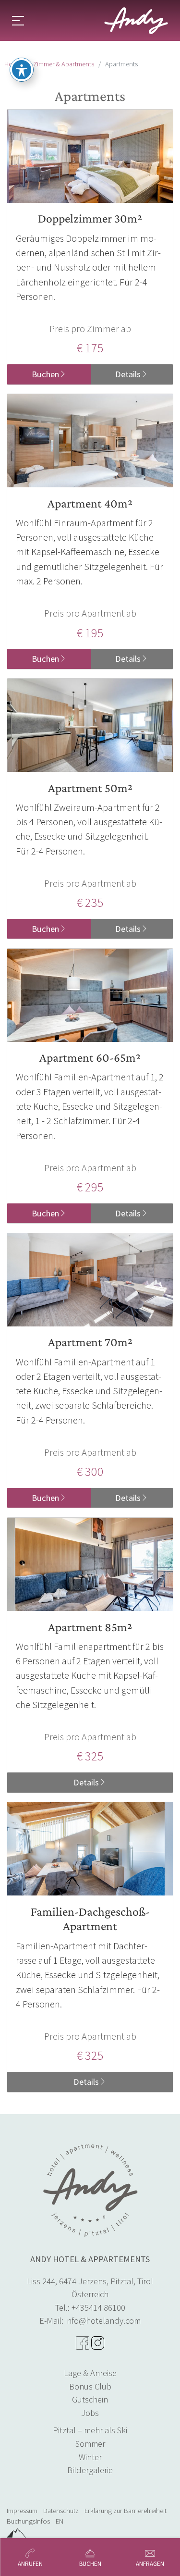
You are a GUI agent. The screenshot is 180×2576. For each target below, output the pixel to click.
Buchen (45, 374)
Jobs (90, 2413)
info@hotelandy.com (103, 2321)
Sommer (90, 2444)
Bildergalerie (90, 2470)
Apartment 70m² (90, 1342)
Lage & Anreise (90, 2373)
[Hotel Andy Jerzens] (136, 21)
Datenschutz (61, 2511)
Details (128, 374)
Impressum (22, 2511)
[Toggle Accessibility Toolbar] (22, 70)
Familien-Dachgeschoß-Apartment (90, 1919)
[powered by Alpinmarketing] (16, 2533)
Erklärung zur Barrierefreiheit (126, 2511)
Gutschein (90, 2399)
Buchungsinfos (28, 2521)
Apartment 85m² (90, 1627)
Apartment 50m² (90, 788)
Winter (90, 2457)
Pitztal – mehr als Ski (90, 2430)
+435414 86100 (98, 2308)
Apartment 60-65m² (90, 1058)
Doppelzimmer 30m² (90, 218)
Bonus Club (90, 2386)
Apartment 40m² (90, 503)
